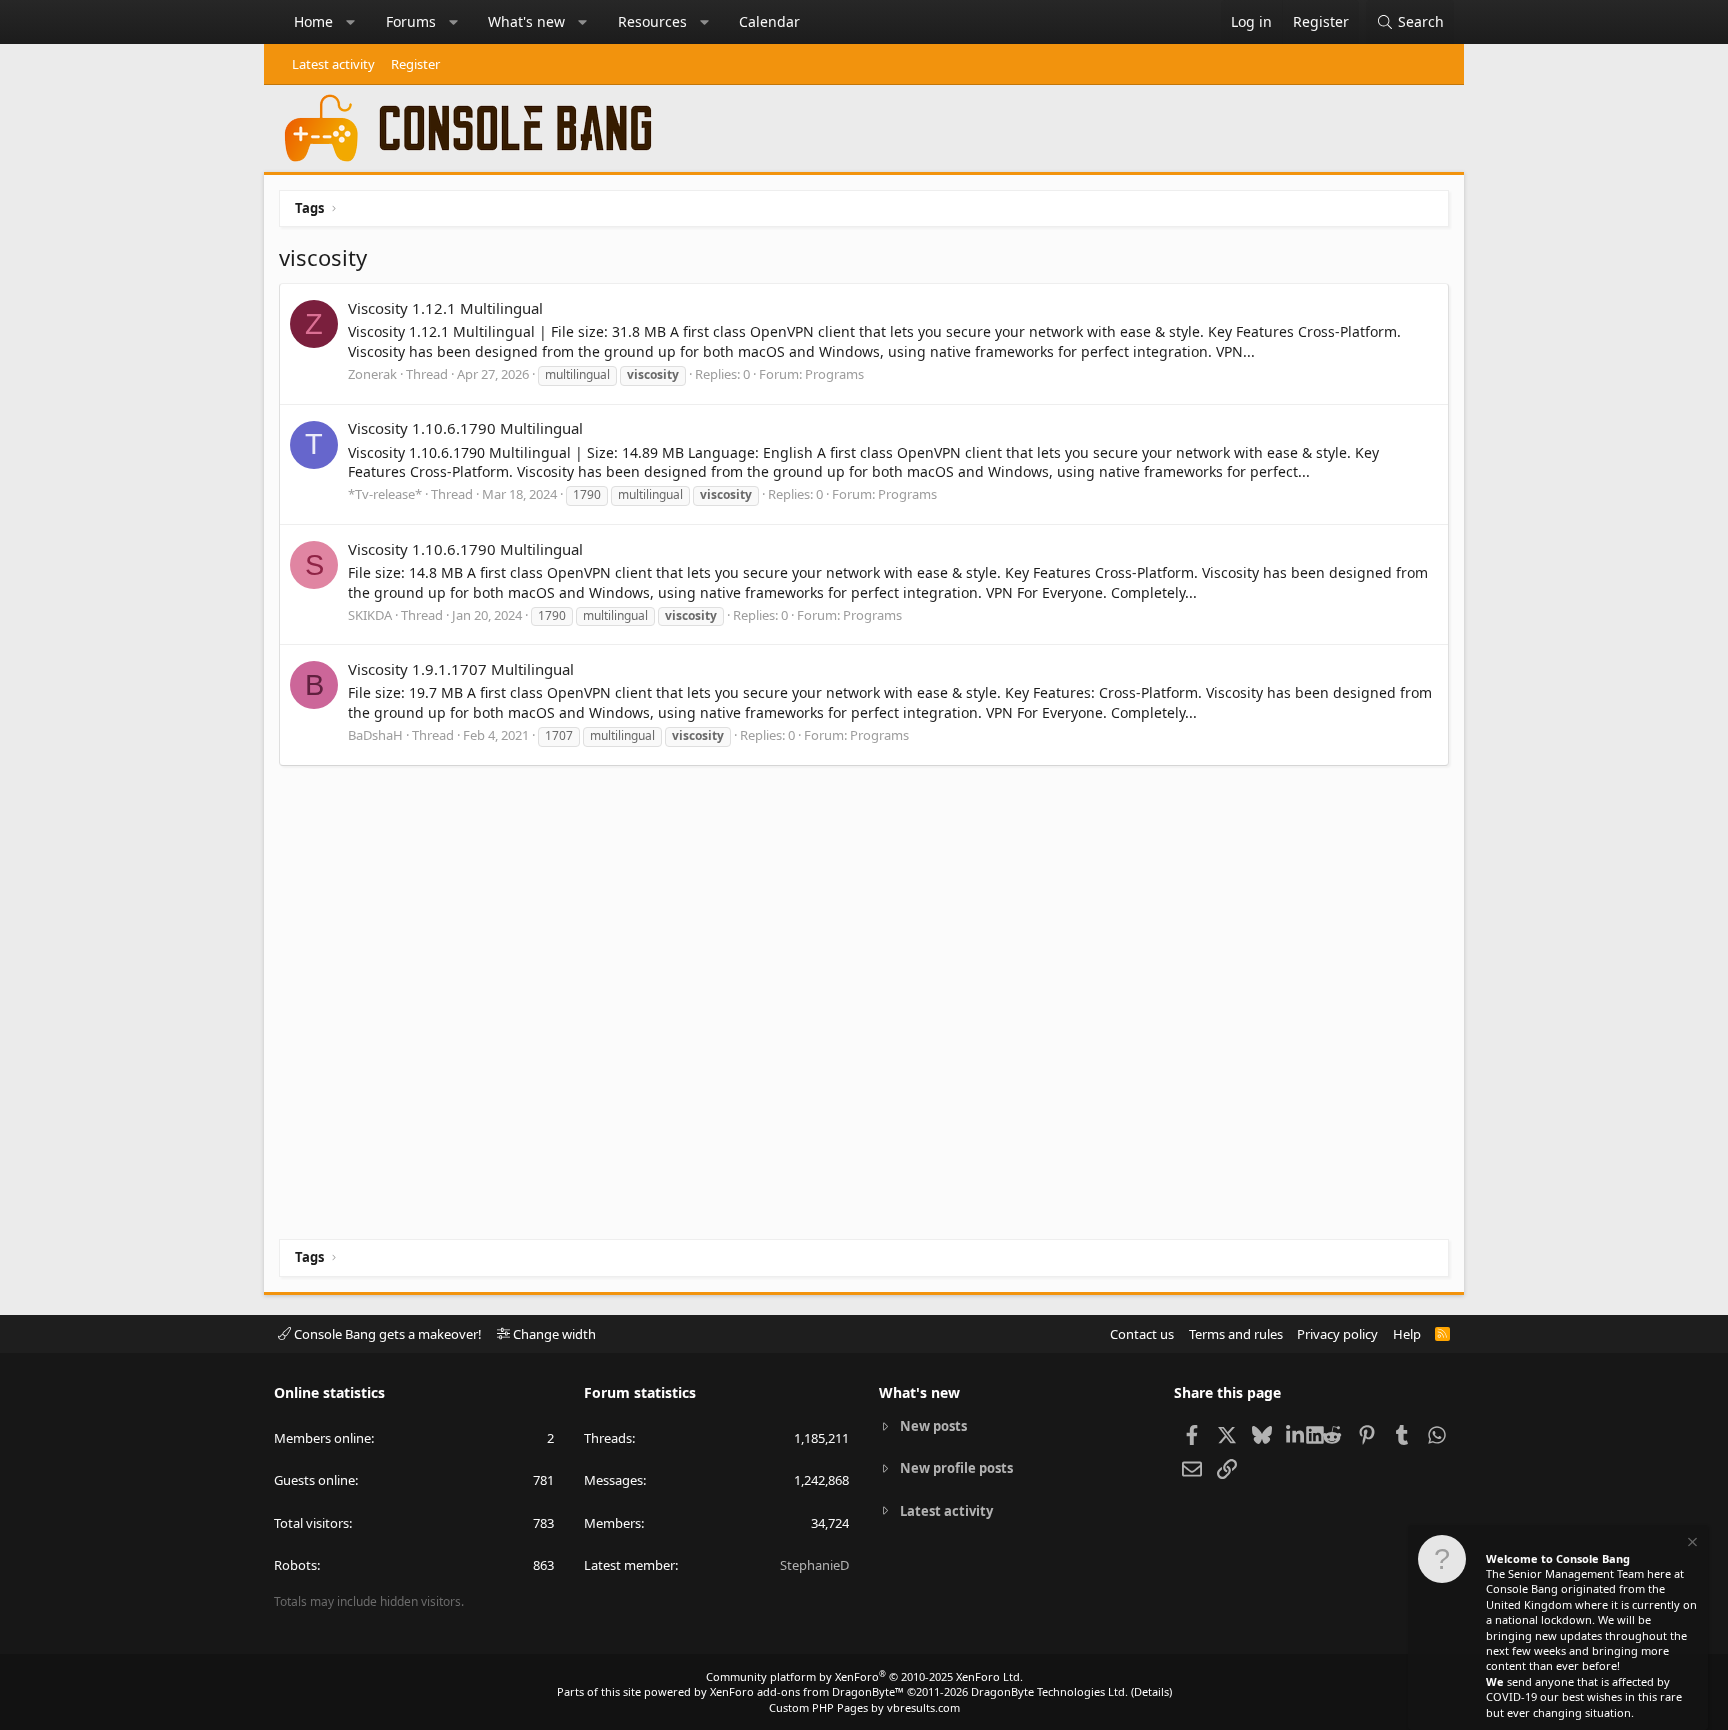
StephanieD (814, 1565)
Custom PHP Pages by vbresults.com (864, 1707)
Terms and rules (1236, 1334)
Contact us (1142, 1334)
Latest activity (333, 64)
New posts (933, 1426)
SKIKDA (370, 615)
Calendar (769, 21)
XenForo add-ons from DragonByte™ (807, 1691)
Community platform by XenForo (864, 1676)
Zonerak (372, 374)
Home (313, 21)
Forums (411, 21)
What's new (526, 21)
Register (415, 64)
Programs (834, 374)
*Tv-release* (385, 494)
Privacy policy (1337, 1334)
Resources (652, 21)
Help (1407, 1334)
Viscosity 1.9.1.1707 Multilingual (461, 669)
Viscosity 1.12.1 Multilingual (445, 308)
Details (1151, 1691)
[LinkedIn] (1296, 1434)
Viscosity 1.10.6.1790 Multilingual (465, 428)
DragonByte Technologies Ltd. (1049, 1691)
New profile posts (956, 1468)
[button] (351, 22)
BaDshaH (375, 735)
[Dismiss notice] (1691, 1544)
